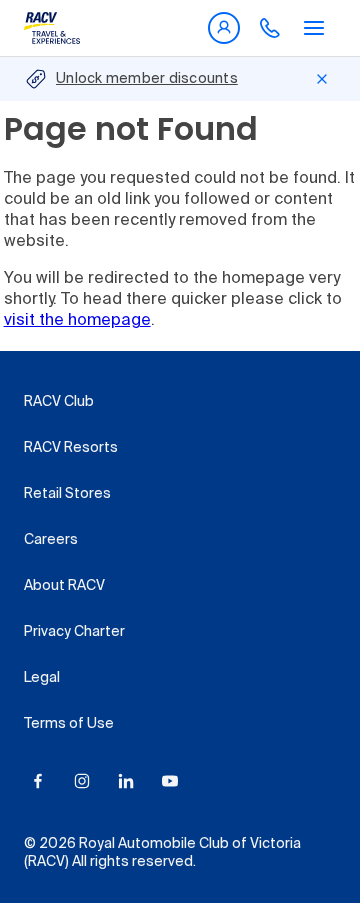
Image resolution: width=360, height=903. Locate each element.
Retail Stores (67, 494)
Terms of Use (69, 724)
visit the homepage (77, 321)
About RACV (64, 586)
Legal (42, 678)
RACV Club (59, 402)
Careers (51, 540)
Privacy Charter (74, 632)
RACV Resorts (71, 448)
